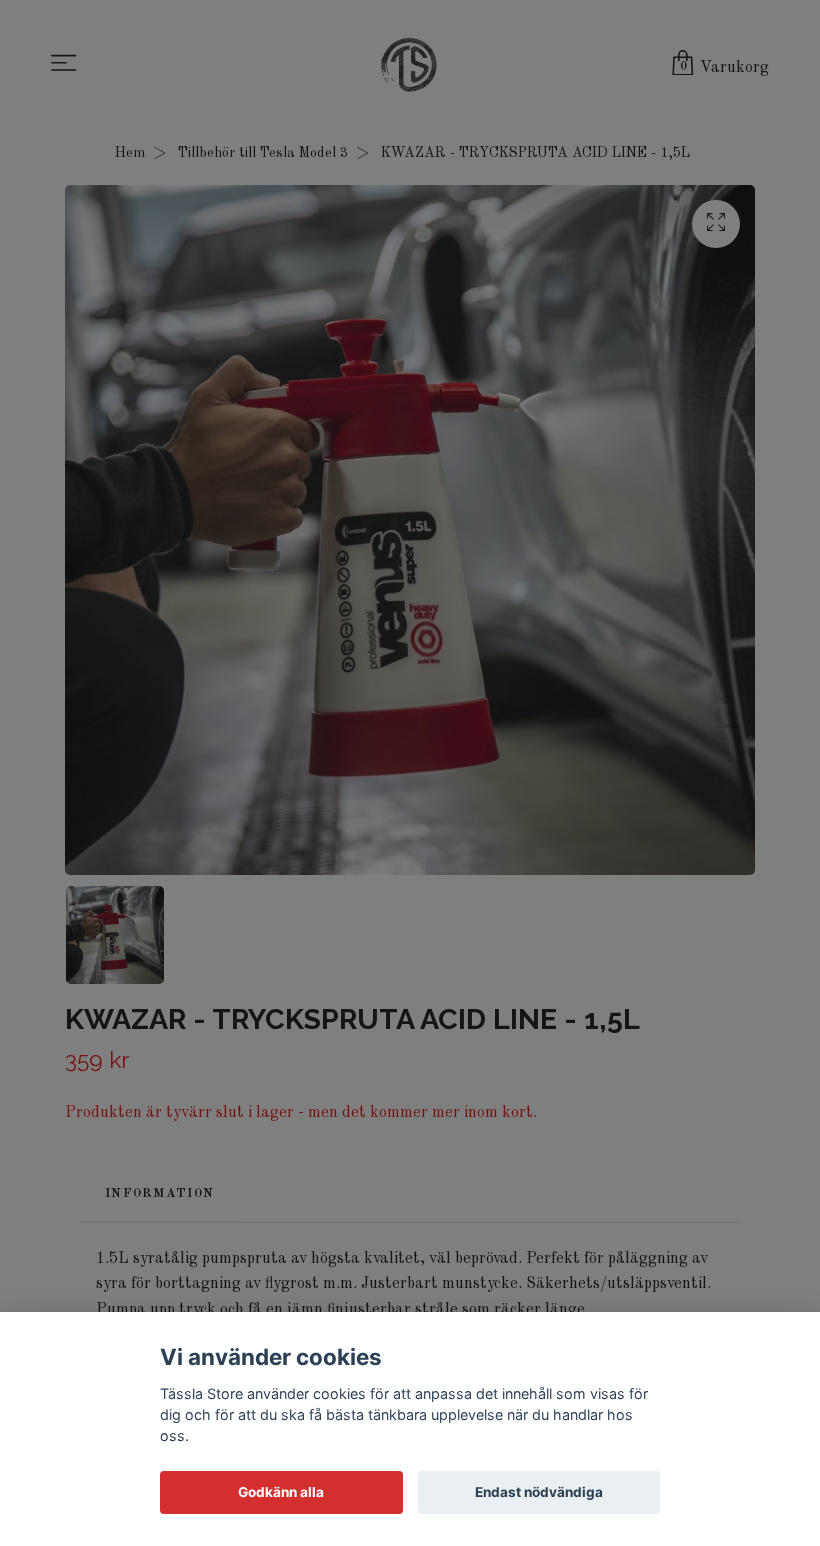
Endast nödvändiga (539, 1492)
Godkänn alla (281, 1492)
